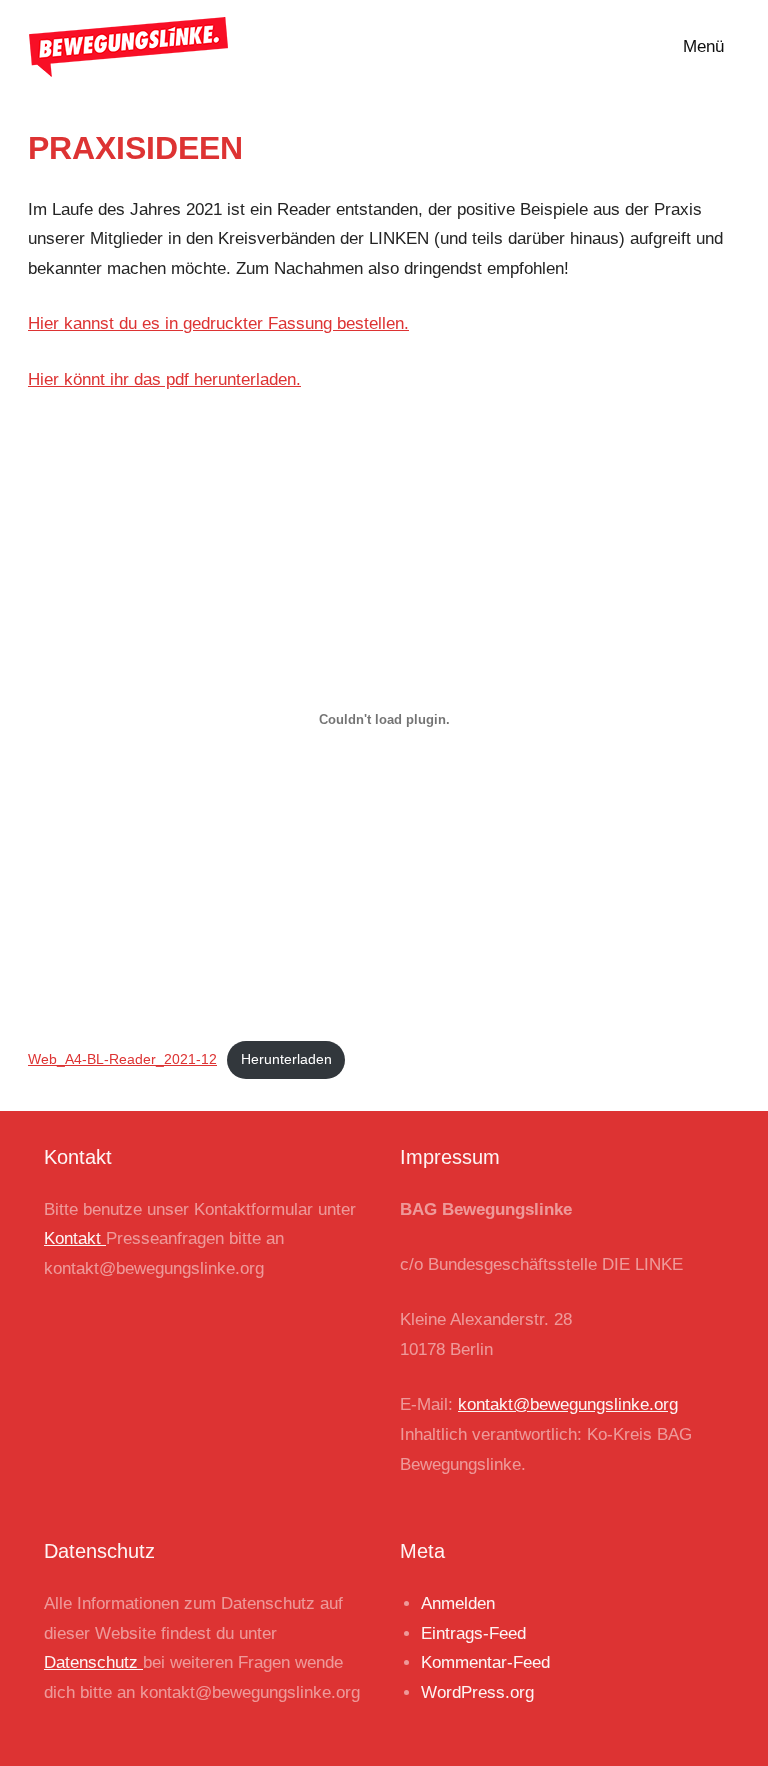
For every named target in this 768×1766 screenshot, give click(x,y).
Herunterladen (286, 1059)
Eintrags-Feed (473, 1633)
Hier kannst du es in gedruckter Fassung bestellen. (218, 323)
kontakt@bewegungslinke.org (568, 1404)
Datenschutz (93, 1662)
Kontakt (75, 1238)
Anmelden (458, 1603)
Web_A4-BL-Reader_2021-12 (122, 1059)
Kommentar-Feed (485, 1662)
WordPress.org (477, 1692)
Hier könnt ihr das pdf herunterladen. (164, 379)
